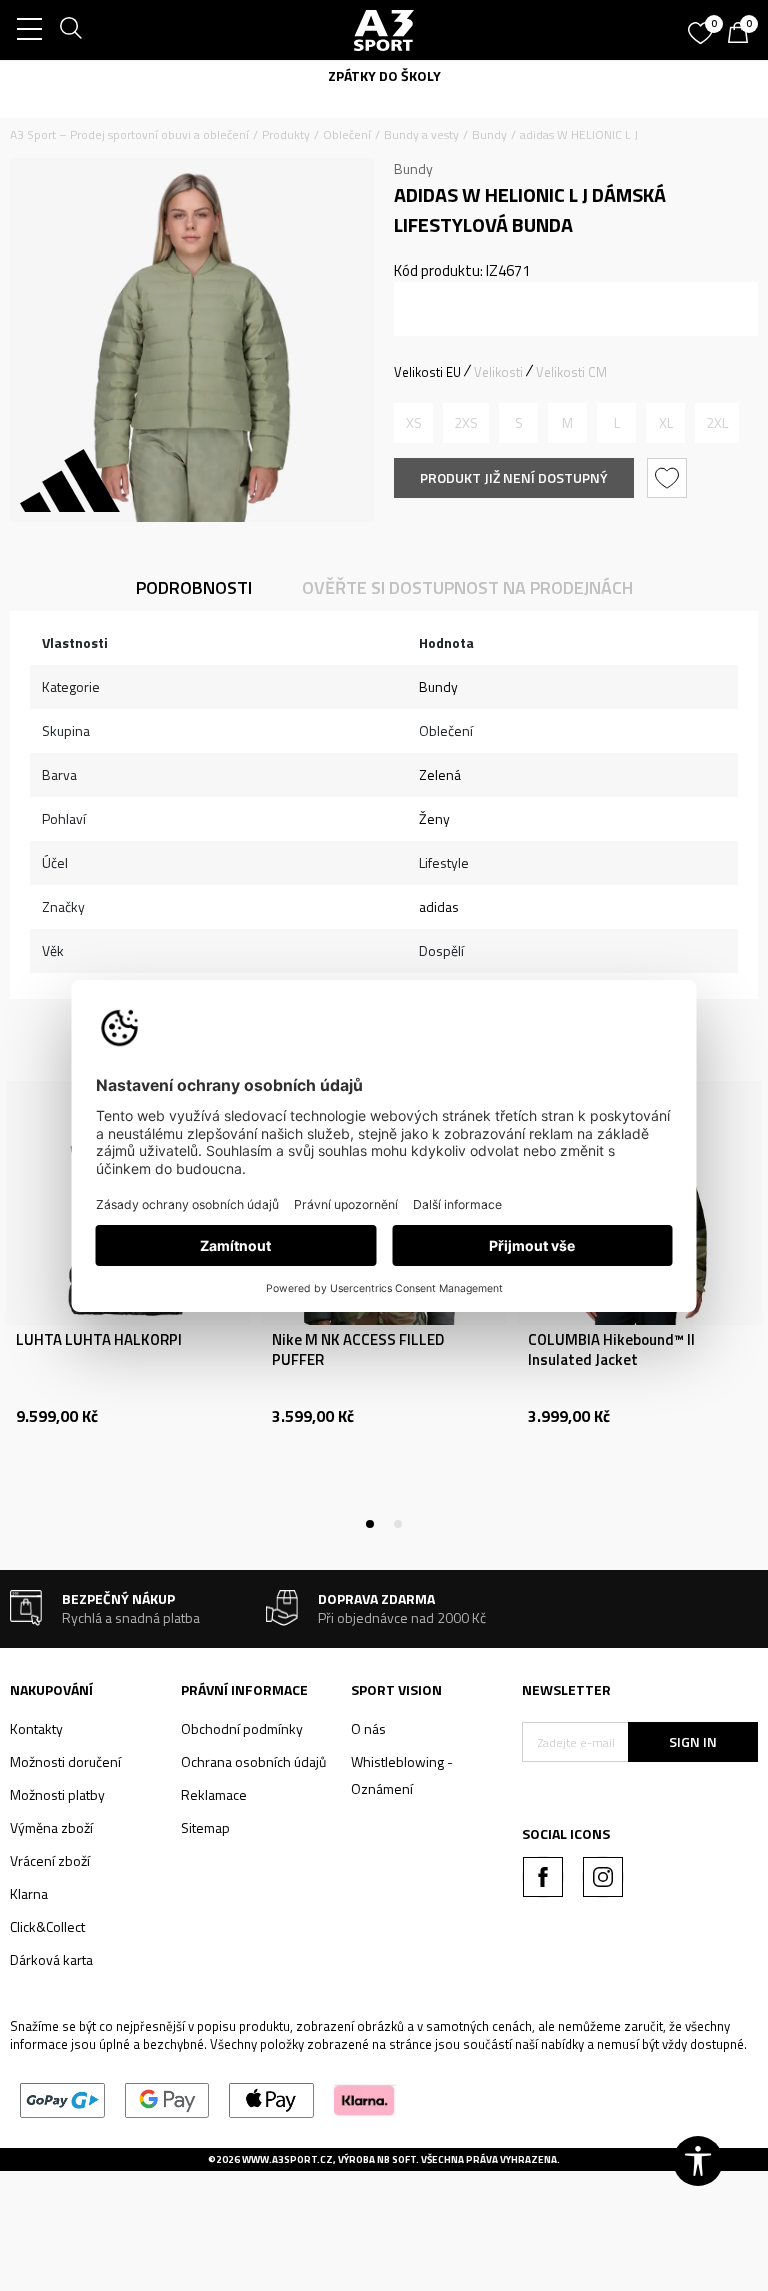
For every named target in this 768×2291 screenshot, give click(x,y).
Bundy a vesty (421, 134)
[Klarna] (364, 2098)
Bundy (489, 134)
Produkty (286, 134)
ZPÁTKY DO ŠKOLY (384, 75)
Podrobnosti (194, 587)
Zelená (440, 774)
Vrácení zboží (50, 1860)
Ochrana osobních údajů (253, 1761)
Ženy (434, 818)
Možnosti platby (57, 1794)
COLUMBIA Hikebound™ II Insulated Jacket (611, 1350)
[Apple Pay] (271, 2098)
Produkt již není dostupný (514, 477)
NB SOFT (396, 2159)
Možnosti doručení (65, 1761)
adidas (439, 906)
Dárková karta (51, 1959)
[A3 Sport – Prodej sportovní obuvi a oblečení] (384, 30)
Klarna (29, 1893)
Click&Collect (47, 1926)
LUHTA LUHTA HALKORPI (99, 1340)
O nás (368, 1728)
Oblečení (347, 134)
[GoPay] (62, 2098)
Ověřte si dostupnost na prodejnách (467, 587)
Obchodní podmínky (242, 1728)
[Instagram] (603, 1877)
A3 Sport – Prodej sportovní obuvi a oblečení (129, 134)
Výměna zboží (51, 1827)
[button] (669, 478)
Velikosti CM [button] (571, 372)
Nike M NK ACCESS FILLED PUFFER (358, 1350)
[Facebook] (543, 1877)
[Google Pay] (167, 2098)
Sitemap (205, 1827)
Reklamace (214, 1794)
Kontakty (36, 1728)
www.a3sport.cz (287, 2159)
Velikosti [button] (498, 372)
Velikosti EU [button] (427, 372)
